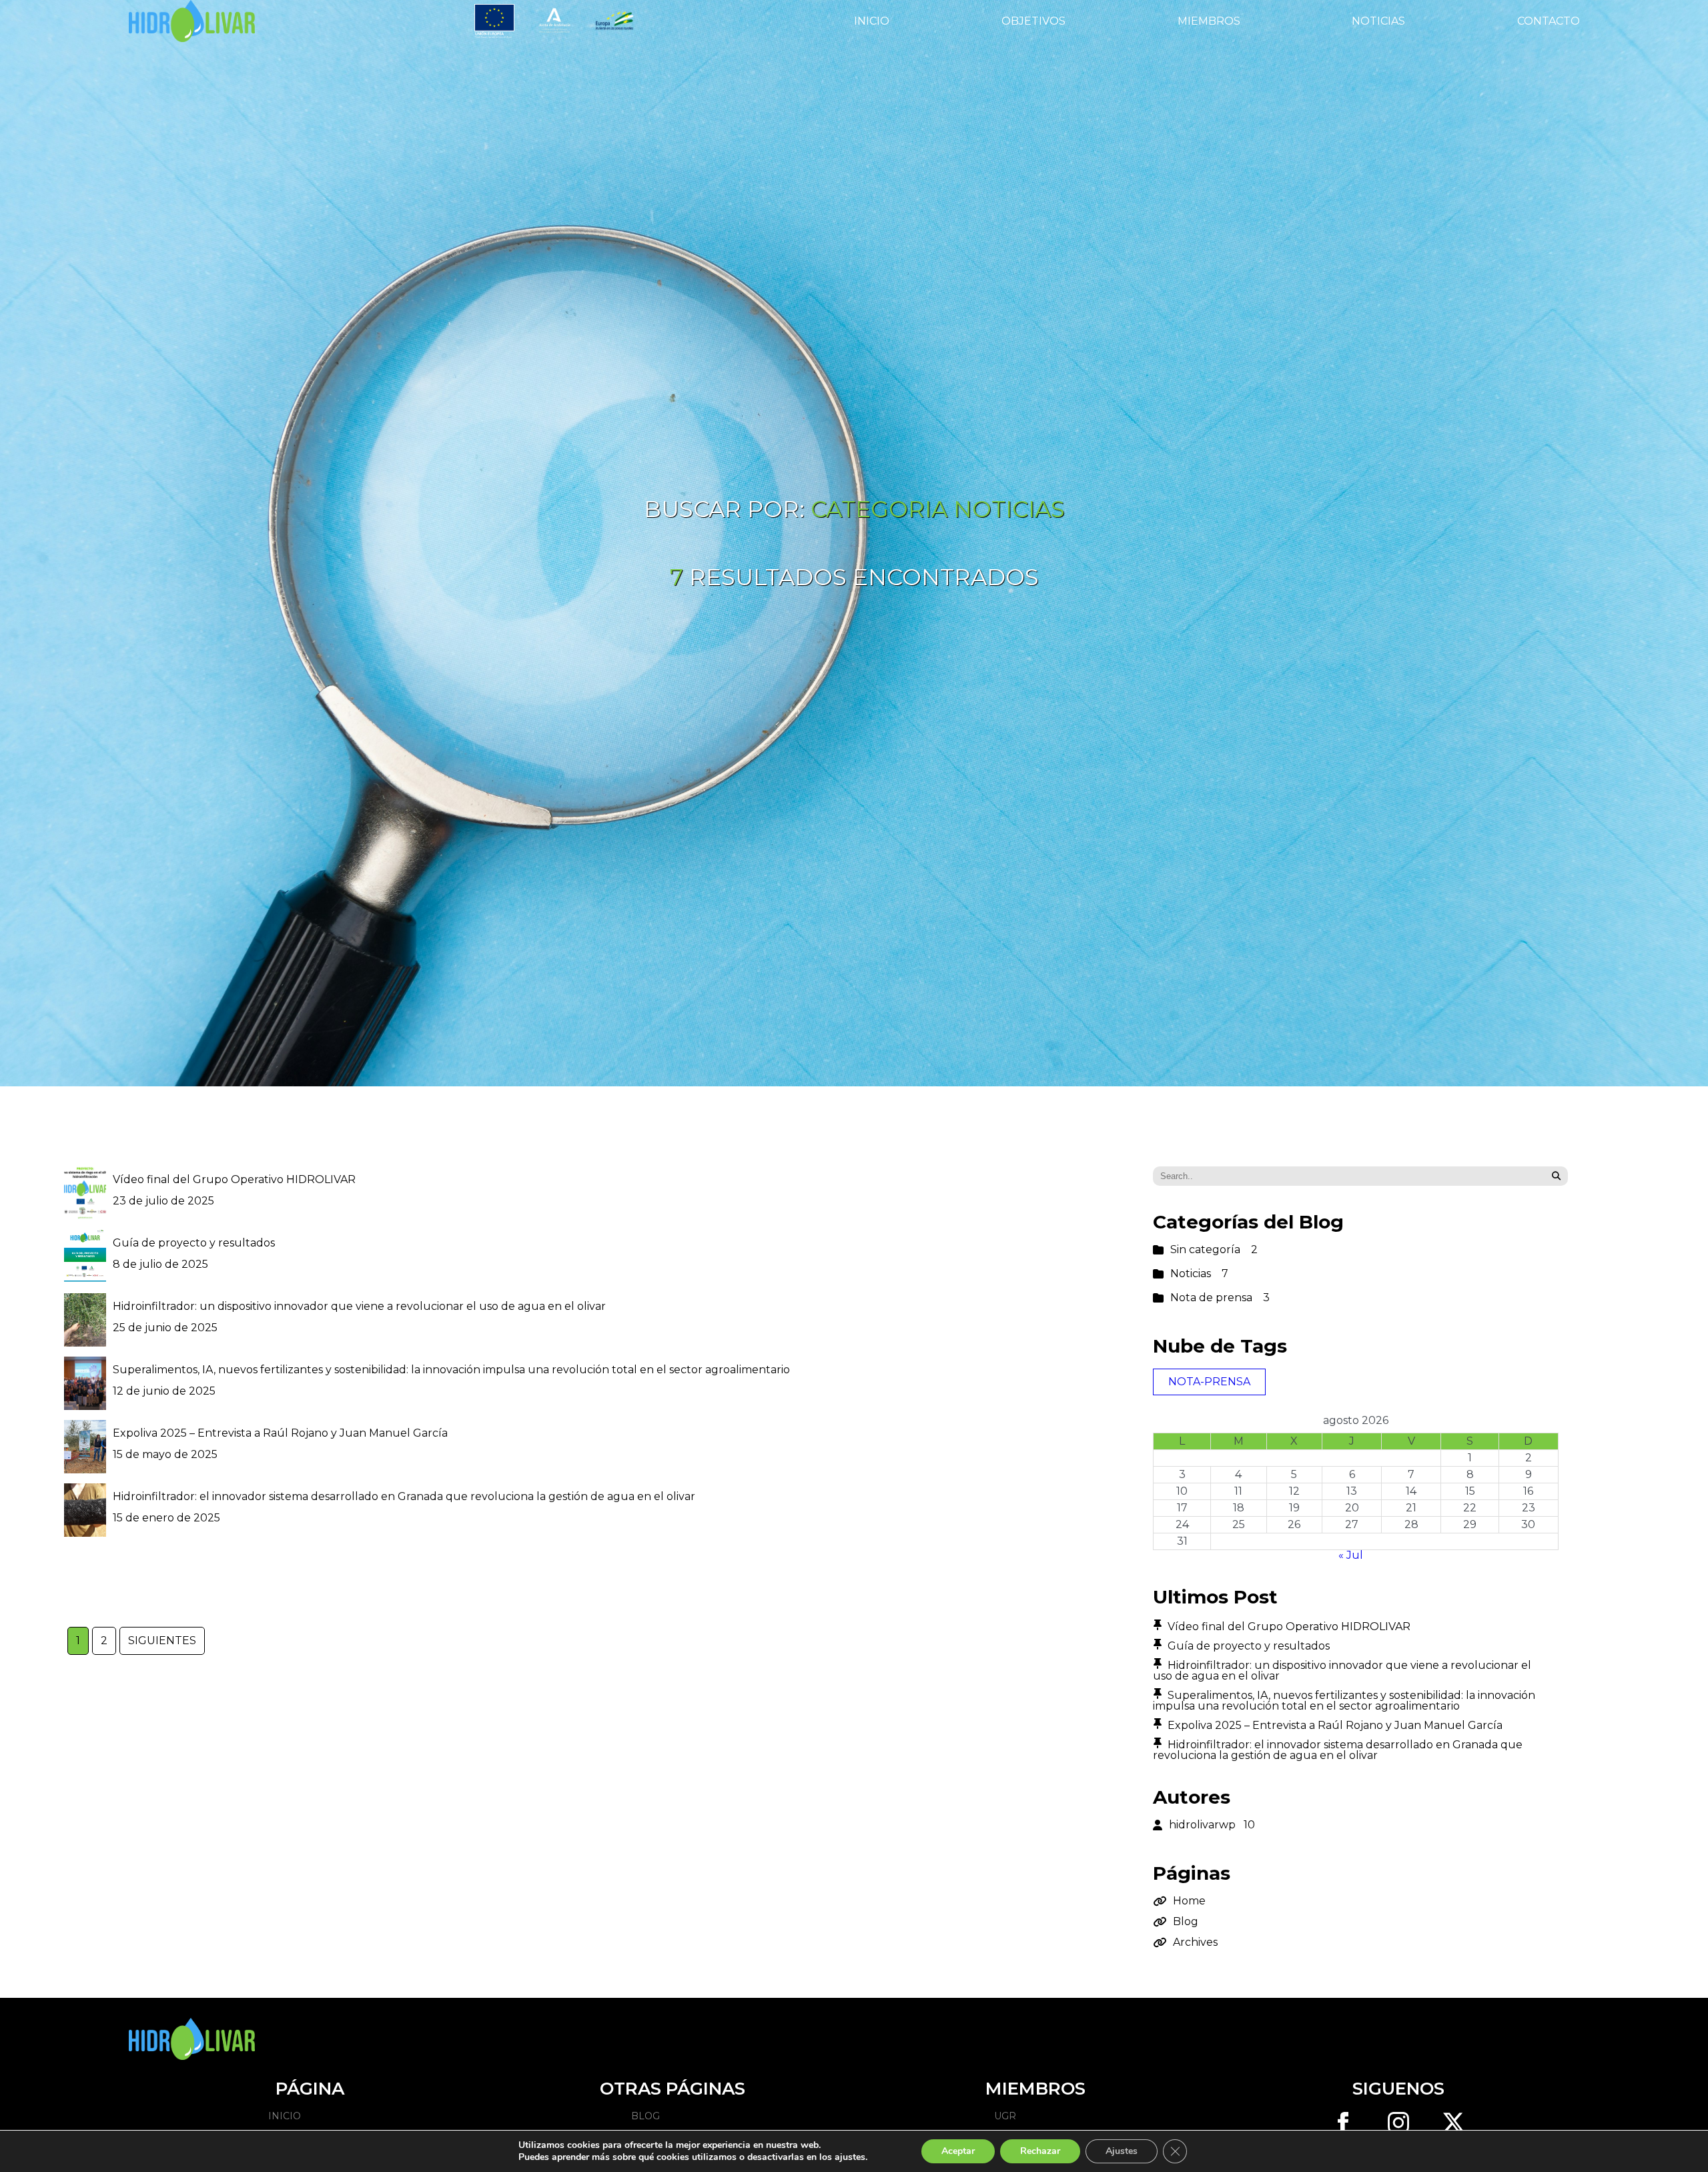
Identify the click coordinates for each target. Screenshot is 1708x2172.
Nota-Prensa (1209, 1382)
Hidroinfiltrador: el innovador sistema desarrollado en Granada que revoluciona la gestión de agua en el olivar (404, 1496)
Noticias (1378, 21)
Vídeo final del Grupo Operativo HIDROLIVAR (234, 1179)
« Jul (1351, 1555)
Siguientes (162, 1641)
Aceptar (958, 2151)
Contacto (1549, 21)
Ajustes (1122, 2151)
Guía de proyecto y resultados (194, 1243)
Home (1189, 1901)
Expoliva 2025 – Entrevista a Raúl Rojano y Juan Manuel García (280, 1433)
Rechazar (1040, 2151)
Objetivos (1033, 21)
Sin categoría (1214, 1250)
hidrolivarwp (1212, 1825)
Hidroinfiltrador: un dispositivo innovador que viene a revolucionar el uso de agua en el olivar (359, 1306)
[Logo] (191, 21)
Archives (1195, 1942)
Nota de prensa (1220, 1298)
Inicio (872, 21)
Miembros (1209, 21)
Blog (1186, 1922)
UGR (1005, 2116)
